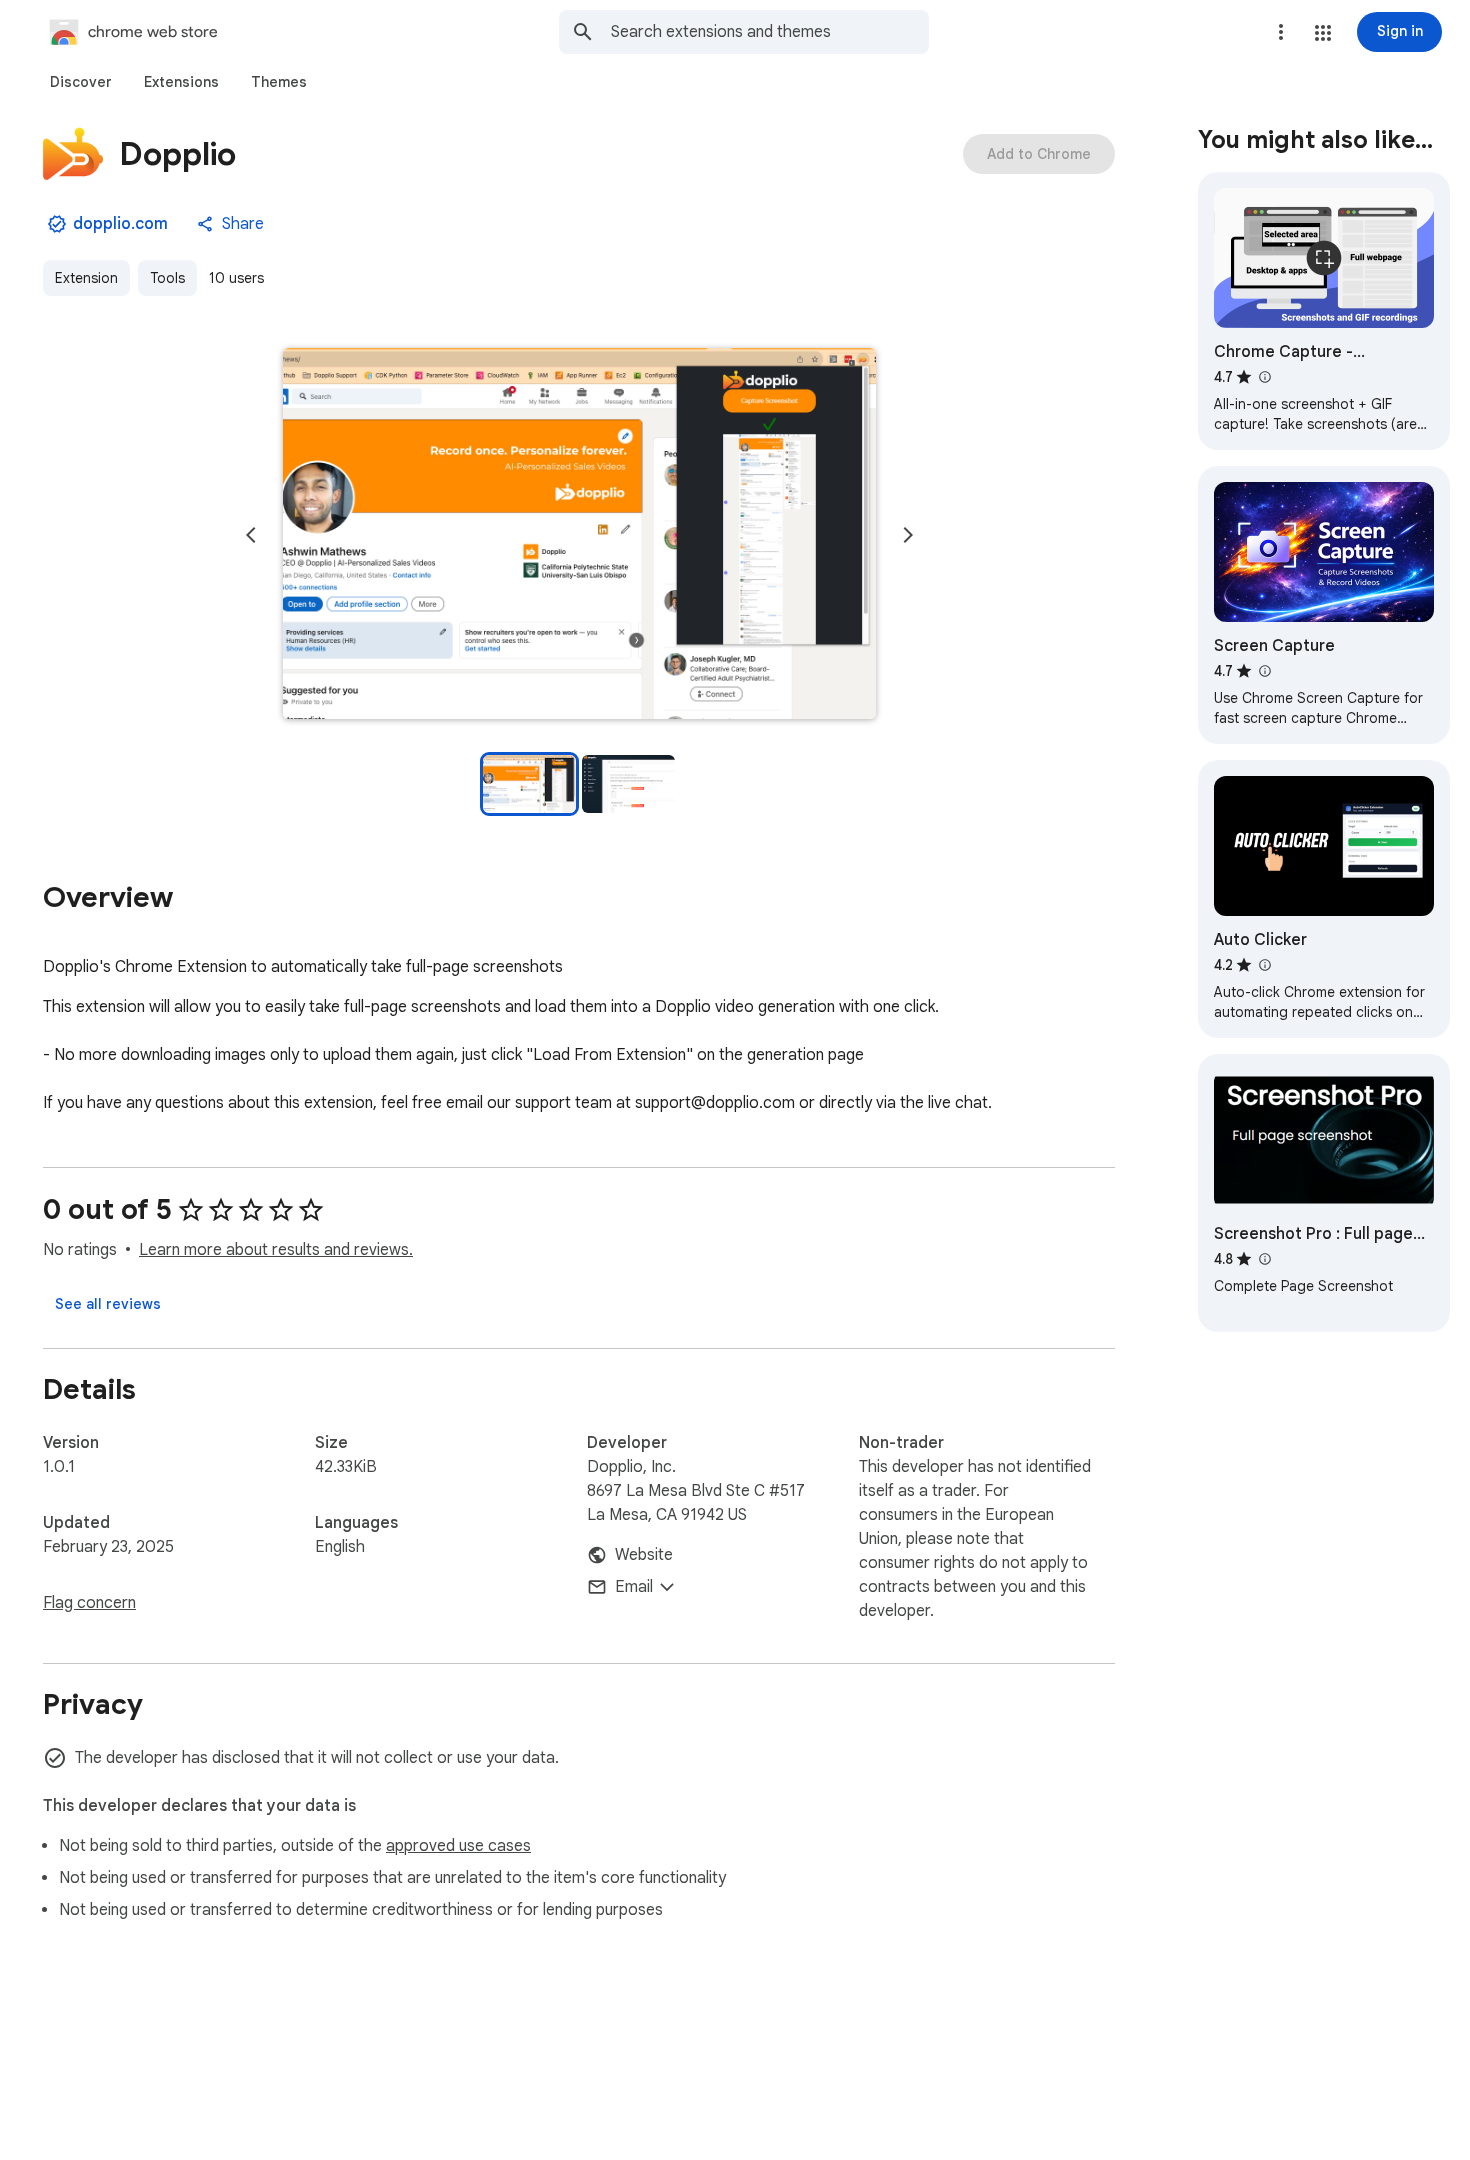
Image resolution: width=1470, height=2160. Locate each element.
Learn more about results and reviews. (276, 1250)
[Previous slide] (251, 535)
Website (644, 1555)
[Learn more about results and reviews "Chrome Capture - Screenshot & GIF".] (1264, 377)
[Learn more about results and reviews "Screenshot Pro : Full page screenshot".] (1264, 1259)
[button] (1323, 33)
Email (634, 1587)
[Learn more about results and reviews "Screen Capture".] (1264, 671)
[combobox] (770, 32)
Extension (86, 278)
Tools (167, 278)
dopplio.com (120, 224)
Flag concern (89, 1603)
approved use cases (458, 1846)
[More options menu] (1281, 32)
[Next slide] (908, 535)
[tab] (81, 82)
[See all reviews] (108, 1304)
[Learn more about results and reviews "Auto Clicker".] (1264, 965)
